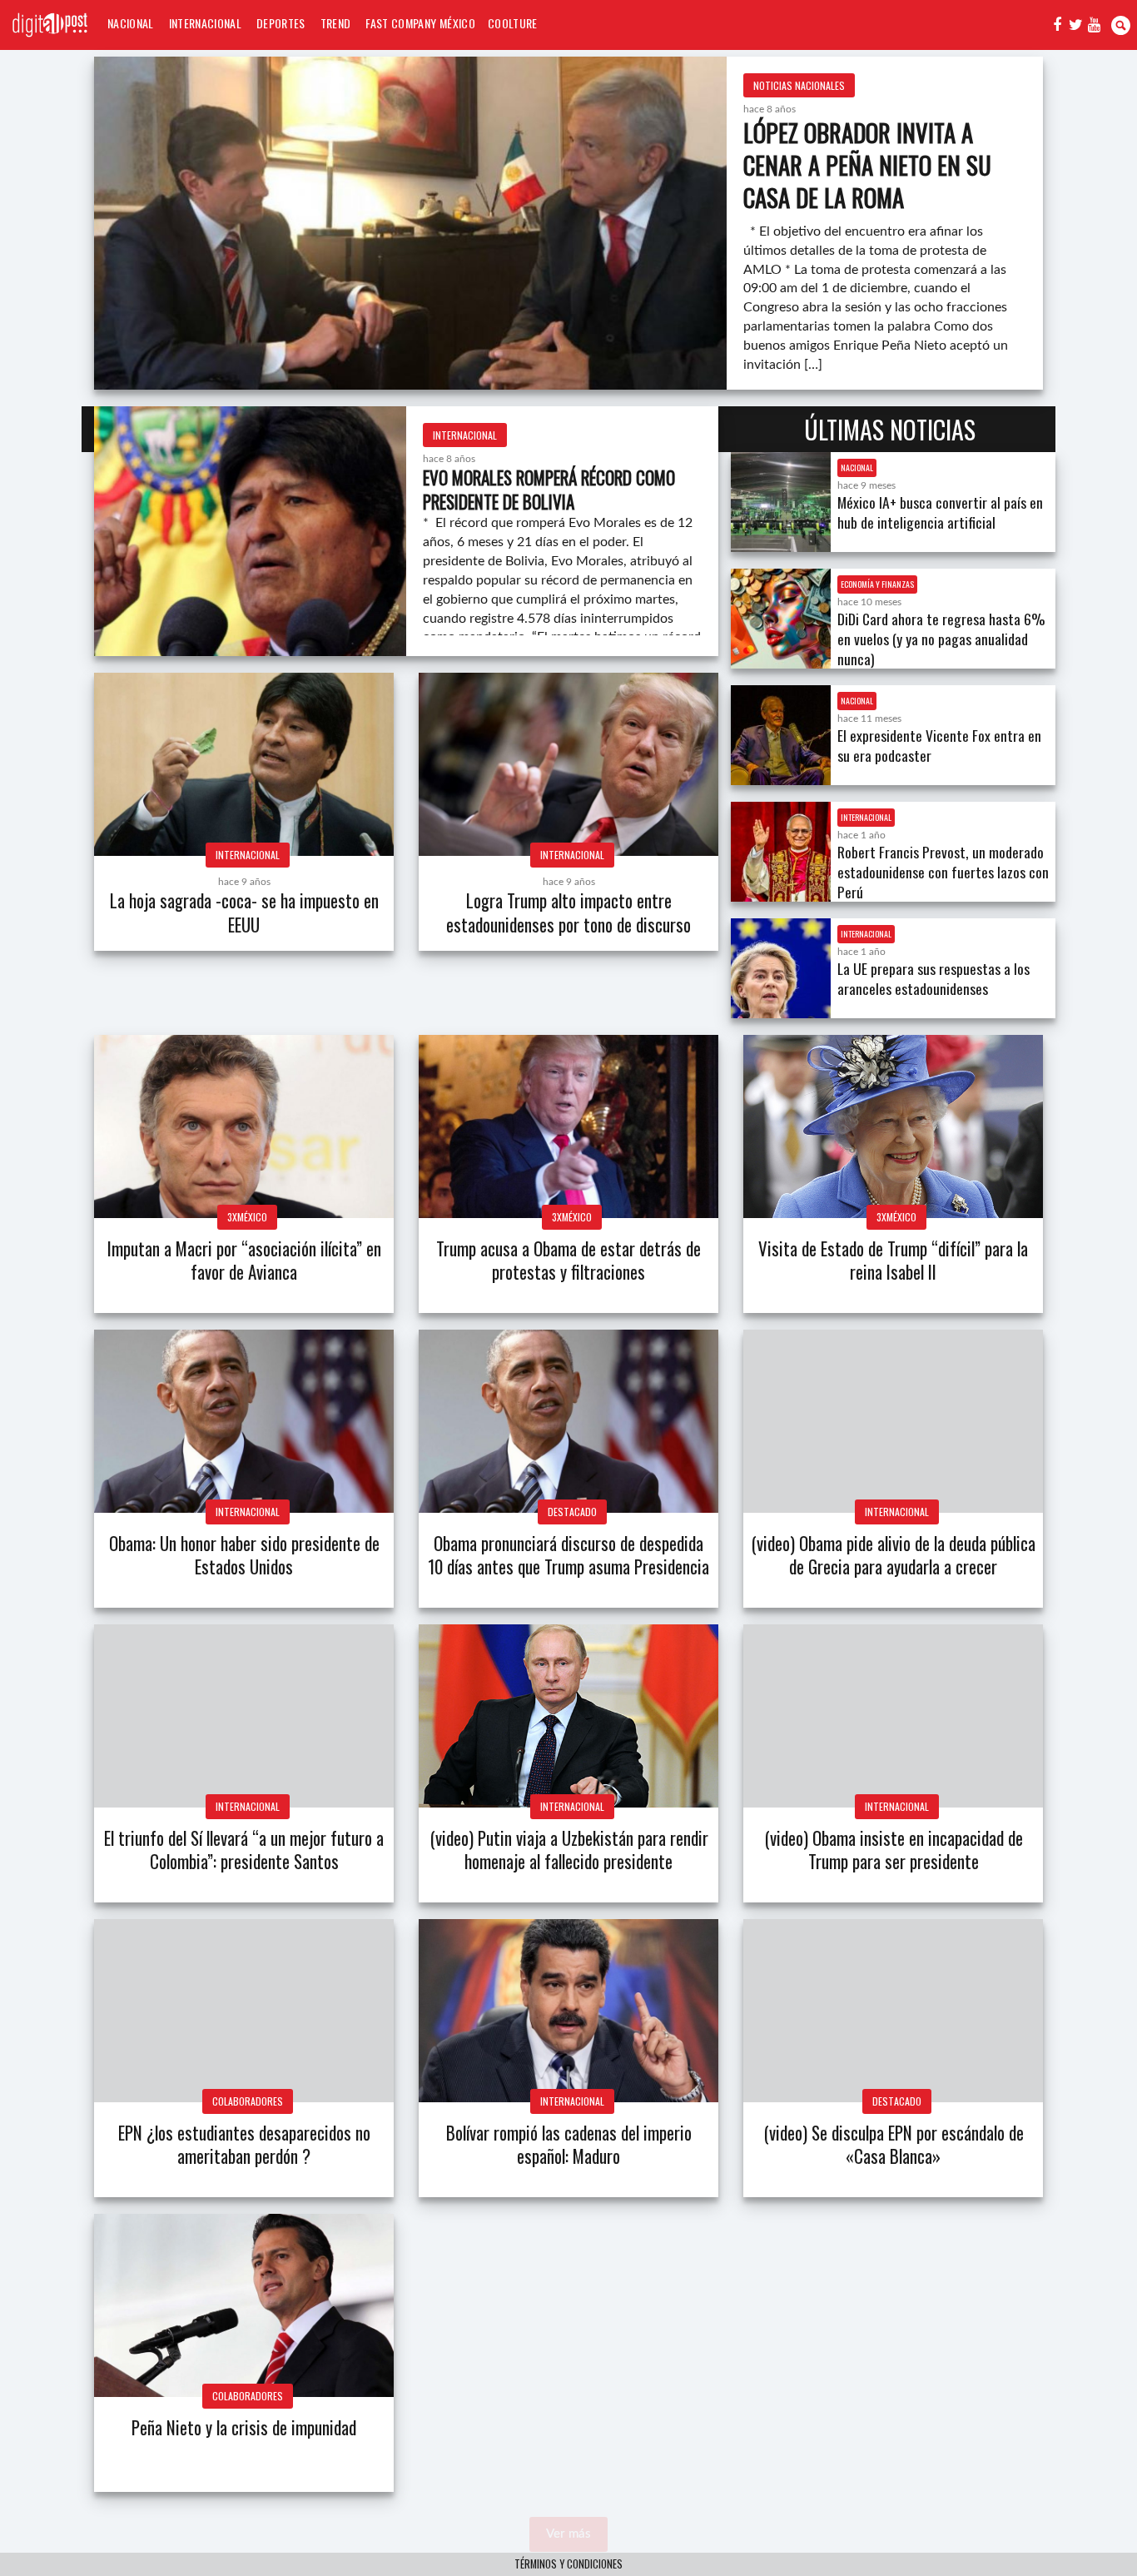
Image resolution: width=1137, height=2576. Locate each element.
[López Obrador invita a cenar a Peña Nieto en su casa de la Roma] (410, 223)
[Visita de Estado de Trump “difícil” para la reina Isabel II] (893, 1126)
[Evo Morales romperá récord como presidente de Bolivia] (250, 531)
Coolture (513, 23)
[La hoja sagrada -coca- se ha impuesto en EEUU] (244, 764)
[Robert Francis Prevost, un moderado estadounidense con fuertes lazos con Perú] (781, 852)
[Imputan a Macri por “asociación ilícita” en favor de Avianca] (244, 1126)
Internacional (205, 23)
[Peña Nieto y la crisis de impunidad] (244, 2305)
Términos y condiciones (568, 2564)
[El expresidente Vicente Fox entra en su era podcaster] (781, 735)
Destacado (572, 1512)
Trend (336, 23)
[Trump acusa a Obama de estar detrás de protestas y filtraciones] (568, 1126)
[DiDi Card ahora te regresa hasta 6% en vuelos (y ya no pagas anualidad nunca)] (781, 619)
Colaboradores (248, 2101)
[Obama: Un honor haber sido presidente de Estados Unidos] (244, 1421)
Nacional (131, 23)
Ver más (568, 2534)
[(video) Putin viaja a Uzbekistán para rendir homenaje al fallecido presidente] (568, 1716)
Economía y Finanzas (877, 584)
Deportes (281, 23)
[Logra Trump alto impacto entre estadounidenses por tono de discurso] (568, 764)
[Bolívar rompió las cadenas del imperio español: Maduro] (568, 2011)
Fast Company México (420, 23)
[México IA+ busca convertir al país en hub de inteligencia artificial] (781, 502)
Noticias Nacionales (799, 85)
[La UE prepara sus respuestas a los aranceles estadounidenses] (781, 968)
